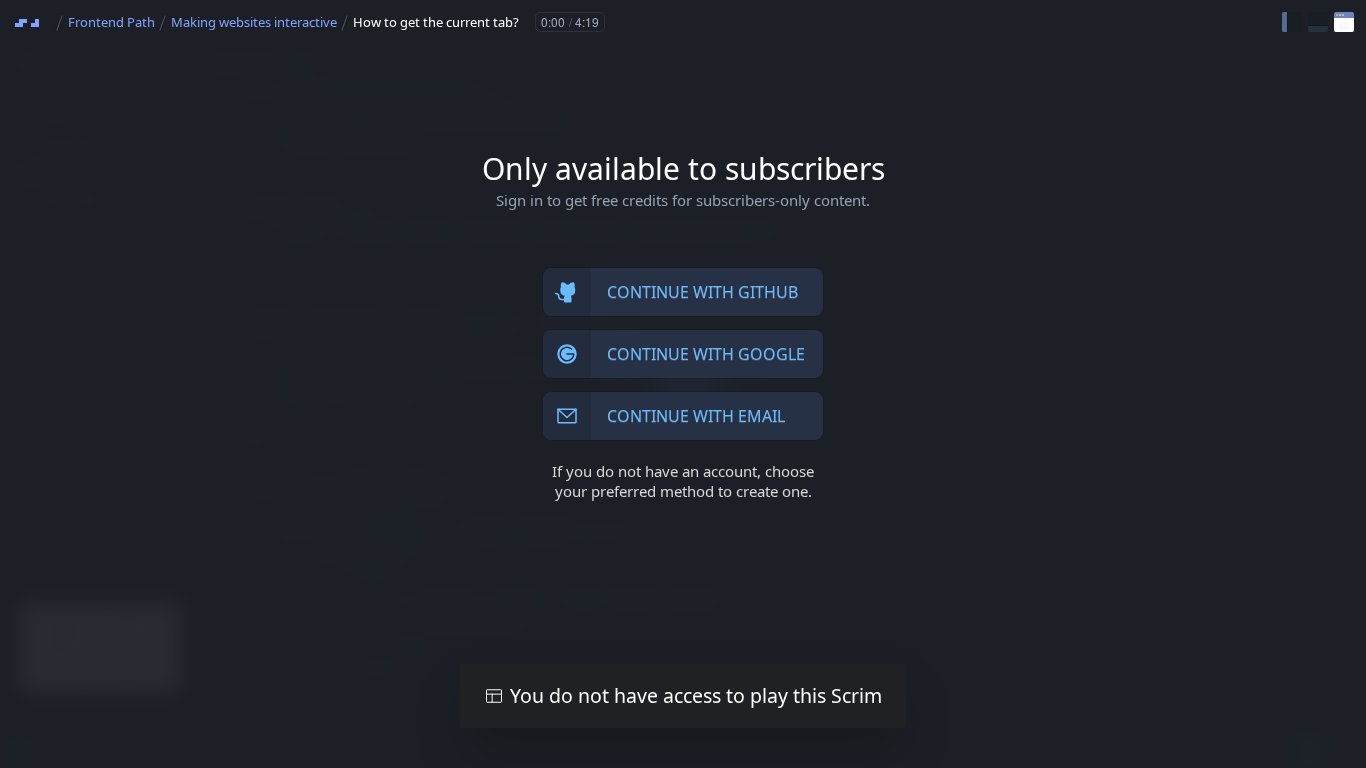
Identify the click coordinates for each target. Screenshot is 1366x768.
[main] (683, 384)
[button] (1292, 22)
